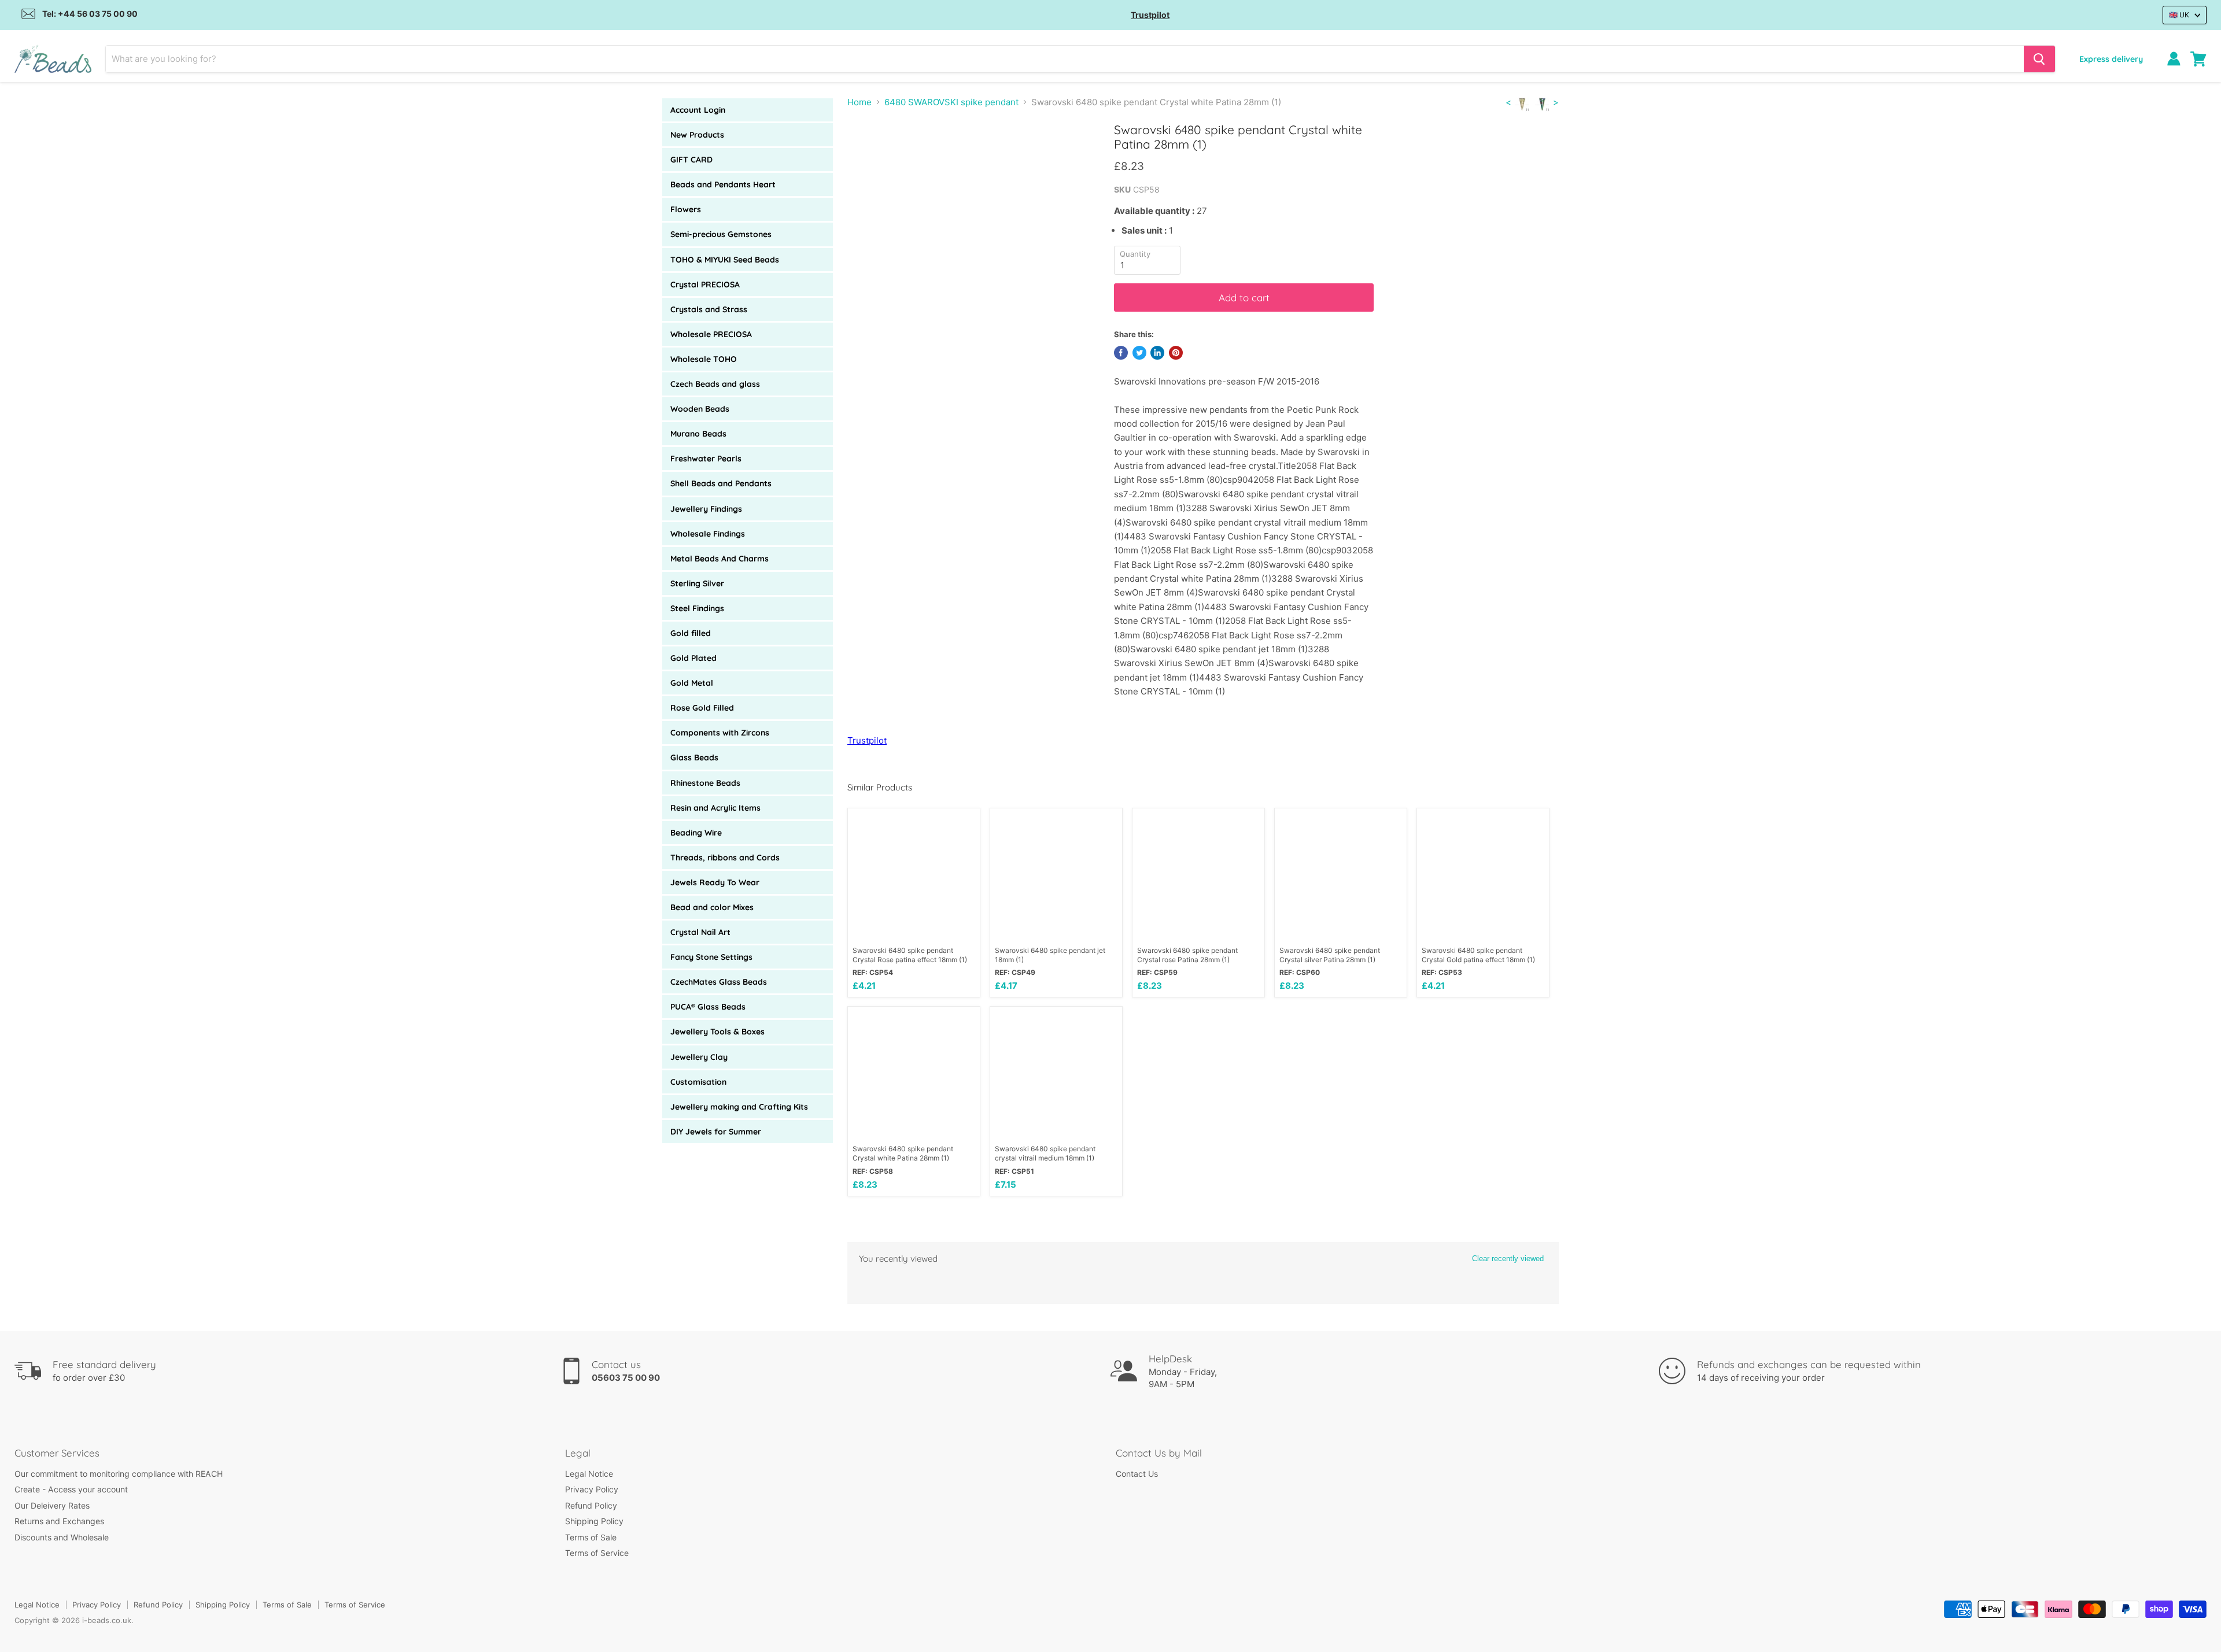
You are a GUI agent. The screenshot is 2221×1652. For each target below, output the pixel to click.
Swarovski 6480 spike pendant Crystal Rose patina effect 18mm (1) (910, 955)
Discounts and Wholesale (62, 1537)
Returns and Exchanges (59, 1521)
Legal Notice (589, 1474)
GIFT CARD (691, 160)
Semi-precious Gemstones (721, 234)
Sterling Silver (697, 583)
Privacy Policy (592, 1489)
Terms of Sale (591, 1537)
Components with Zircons (720, 733)
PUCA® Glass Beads (708, 1007)
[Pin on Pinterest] (1176, 353)
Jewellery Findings (706, 509)
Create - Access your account (71, 1489)
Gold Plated (693, 658)
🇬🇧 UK (2179, 15)
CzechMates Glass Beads (719, 982)
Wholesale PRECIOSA (711, 334)
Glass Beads (694, 757)
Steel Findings (697, 608)
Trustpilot (1150, 15)
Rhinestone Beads (705, 783)
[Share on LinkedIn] (1157, 353)
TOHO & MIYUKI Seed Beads (725, 260)
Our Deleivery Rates (52, 1505)
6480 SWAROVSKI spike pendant (951, 102)
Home (859, 102)
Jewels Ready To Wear (715, 882)
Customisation (698, 1082)
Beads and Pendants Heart (723, 184)
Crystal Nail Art (700, 932)
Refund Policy (591, 1505)
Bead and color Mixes (712, 907)
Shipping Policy (594, 1521)
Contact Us (1137, 1474)
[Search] (2039, 59)
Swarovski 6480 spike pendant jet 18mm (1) (1050, 955)
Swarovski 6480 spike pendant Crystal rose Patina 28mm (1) (1187, 955)
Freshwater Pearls (706, 459)
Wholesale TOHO (704, 359)
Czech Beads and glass (715, 384)
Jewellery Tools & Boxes (717, 1032)
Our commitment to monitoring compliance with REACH (119, 1474)
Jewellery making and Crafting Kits (739, 1107)
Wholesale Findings (708, 534)
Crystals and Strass (709, 309)
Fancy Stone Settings (711, 957)
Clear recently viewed (1508, 1259)
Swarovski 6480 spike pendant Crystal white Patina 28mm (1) (903, 1153)
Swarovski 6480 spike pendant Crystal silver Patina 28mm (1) (1330, 955)
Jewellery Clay (699, 1057)
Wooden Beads (700, 409)
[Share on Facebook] (1121, 353)
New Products (697, 135)
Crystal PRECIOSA (705, 284)
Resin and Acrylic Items (715, 808)
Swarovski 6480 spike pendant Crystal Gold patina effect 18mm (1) (1478, 955)
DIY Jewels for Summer (716, 1132)
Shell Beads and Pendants (721, 483)
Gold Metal (692, 683)
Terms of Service (597, 1553)
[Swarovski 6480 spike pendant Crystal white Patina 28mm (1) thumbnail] (869, 155)
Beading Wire (696, 833)
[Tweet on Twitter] (1139, 353)
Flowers (686, 209)
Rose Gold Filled (702, 708)
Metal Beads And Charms (720, 559)
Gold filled (691, 633)
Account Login (698, 110)
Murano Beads (698, 434)
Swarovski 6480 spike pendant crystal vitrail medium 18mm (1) (1045, 1153)
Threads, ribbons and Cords (725, 858)
